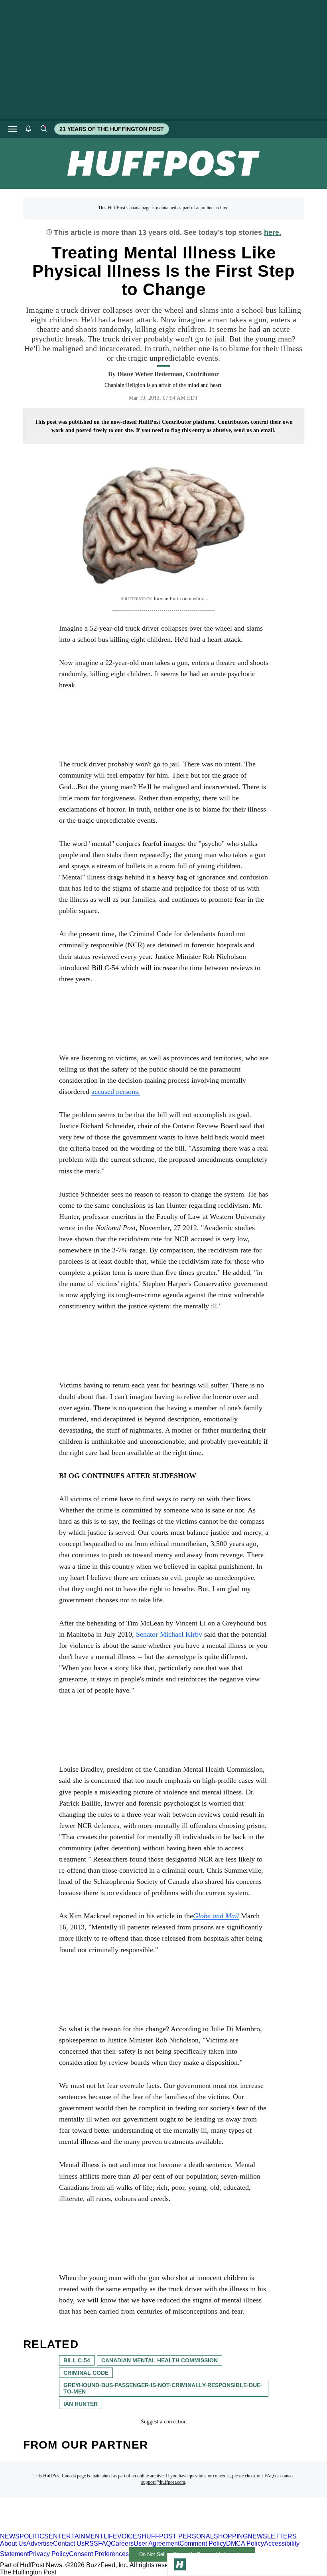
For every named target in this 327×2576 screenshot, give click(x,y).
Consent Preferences (99, 2554)
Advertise (40, 2543)
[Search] (43, 129)
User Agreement (157, 2543)
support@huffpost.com (163, 2482)
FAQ (269, 2476)
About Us (13, 2543)
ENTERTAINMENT (76, 2536)
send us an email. (255, 430)
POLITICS (34, 2536)
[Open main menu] (13, 129)
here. (273, 232)
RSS (91, 2543)
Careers (122, 2543)
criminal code (86, 2373)
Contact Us (69, 2543)
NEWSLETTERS (272, 2536)
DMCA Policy (245, 2543)
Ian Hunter (81, 2404)
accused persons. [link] (116, 1092)
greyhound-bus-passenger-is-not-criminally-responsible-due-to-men (163, 2388)
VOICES (129, 2536)
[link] (216, 1916)
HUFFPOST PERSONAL (178, 2536)
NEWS (10, 2536)
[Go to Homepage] (180, 2564)
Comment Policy (203, 2543)
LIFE (110, 2536)
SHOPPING (231, 2536)
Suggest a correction (164, 2422)
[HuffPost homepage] (103, 2529)
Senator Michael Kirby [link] (170, 1634)
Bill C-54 (77, 2360)
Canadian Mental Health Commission (160, 2360)
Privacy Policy (49, 2554)
